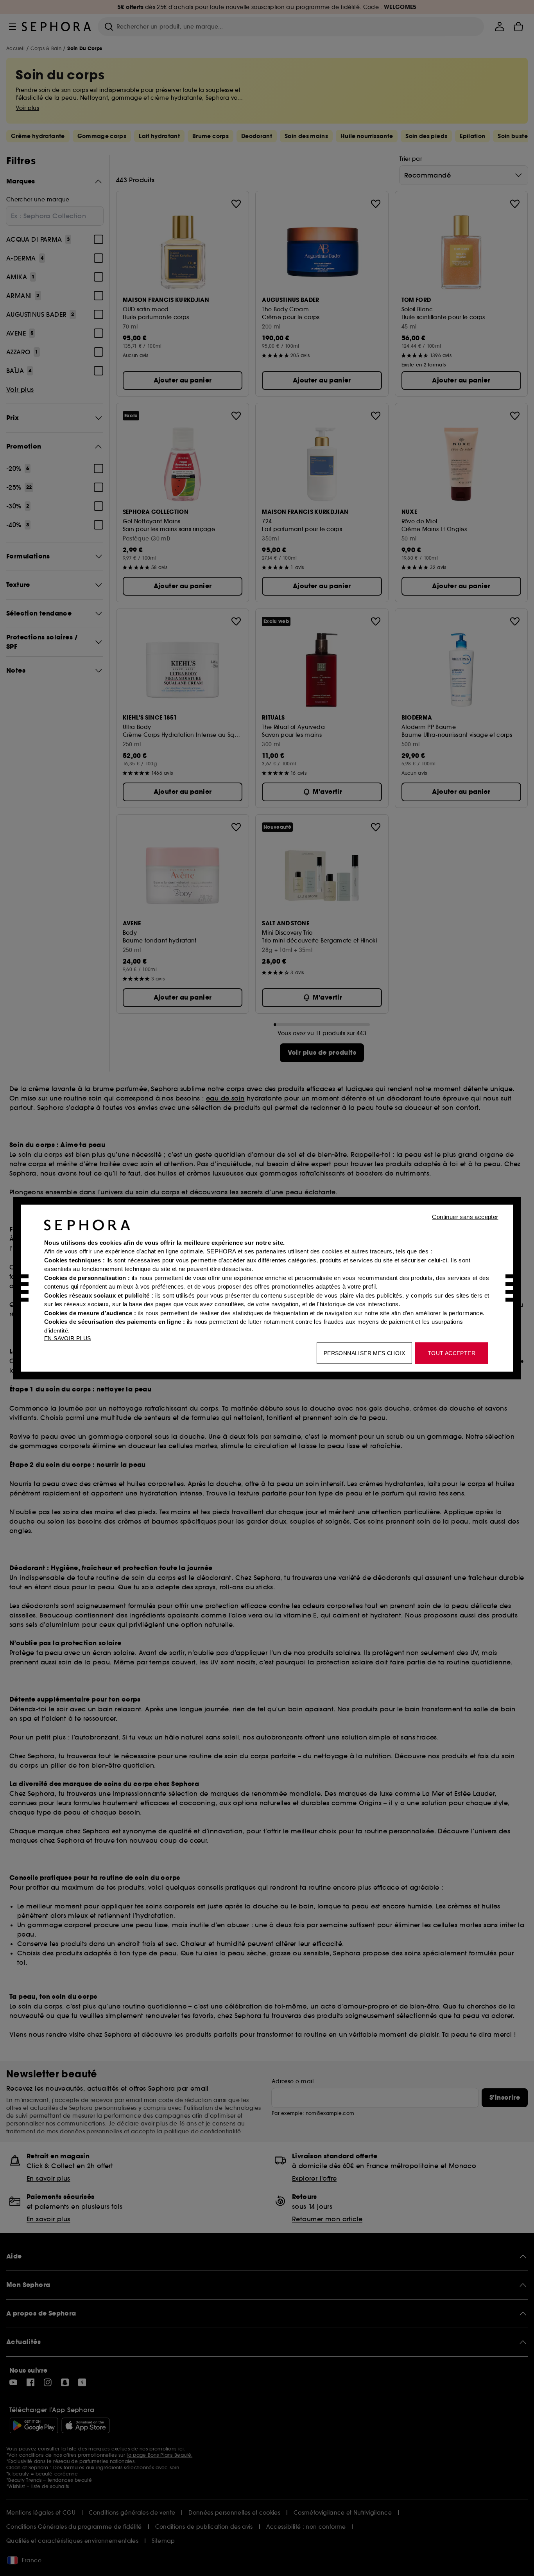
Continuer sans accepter (465, 1216)
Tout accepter (452, 1353)
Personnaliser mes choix (364, 1353)
